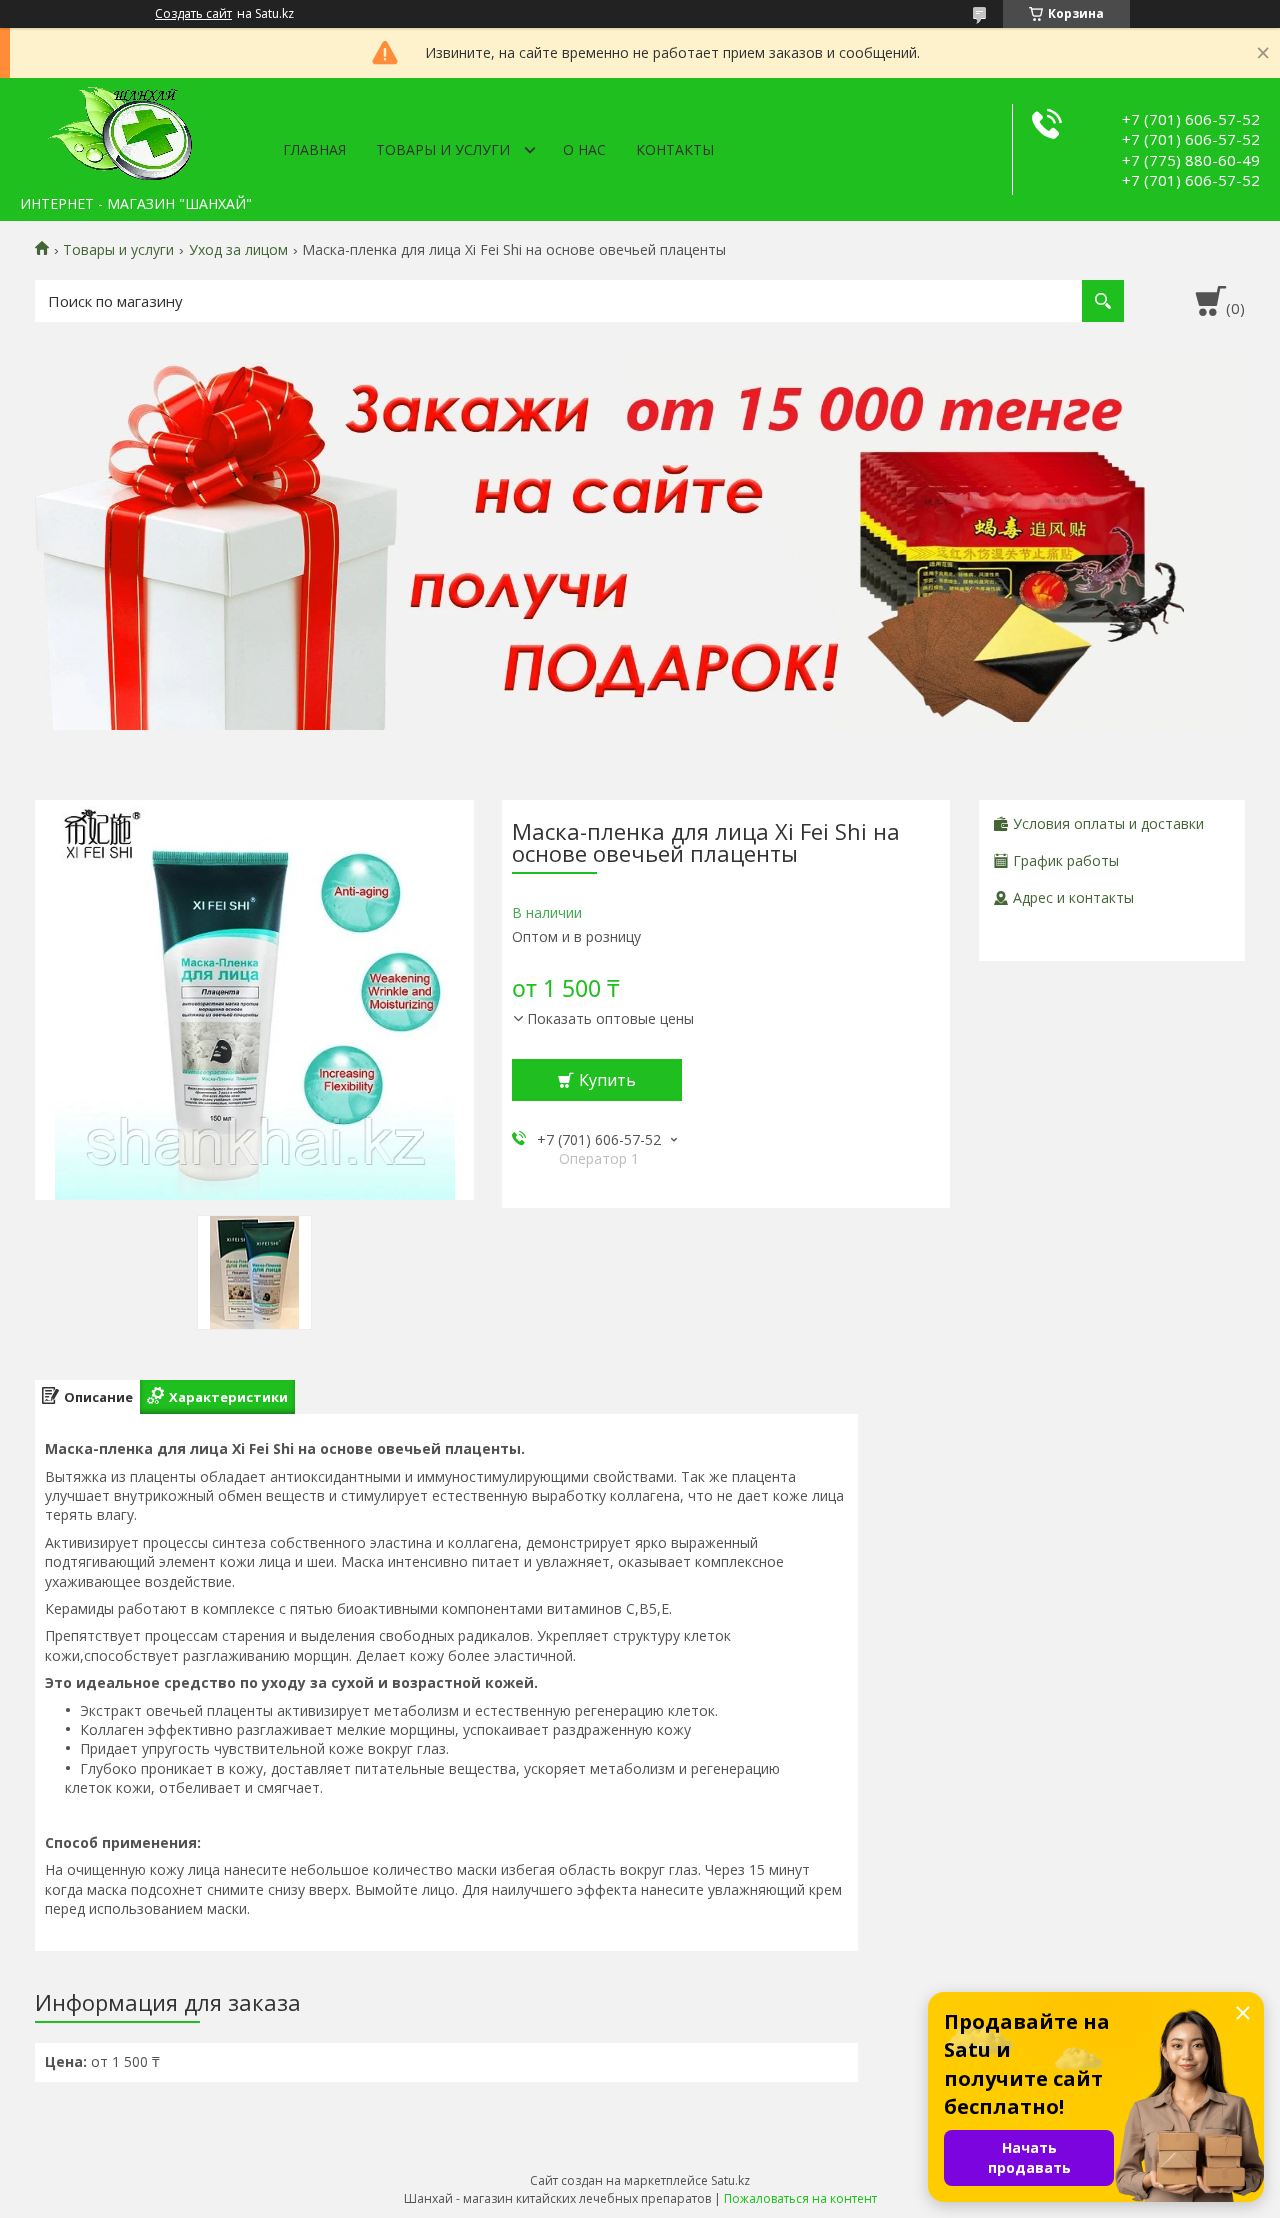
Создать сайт (193, 14)
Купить (607, 1080)
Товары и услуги (443, 149)
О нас (584, 149)
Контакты (675, 149)
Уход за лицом (238, 250)
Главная (314, 149)
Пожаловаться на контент (800, 2198)
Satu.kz (730, 2180)
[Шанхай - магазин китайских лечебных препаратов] (120, 132)
